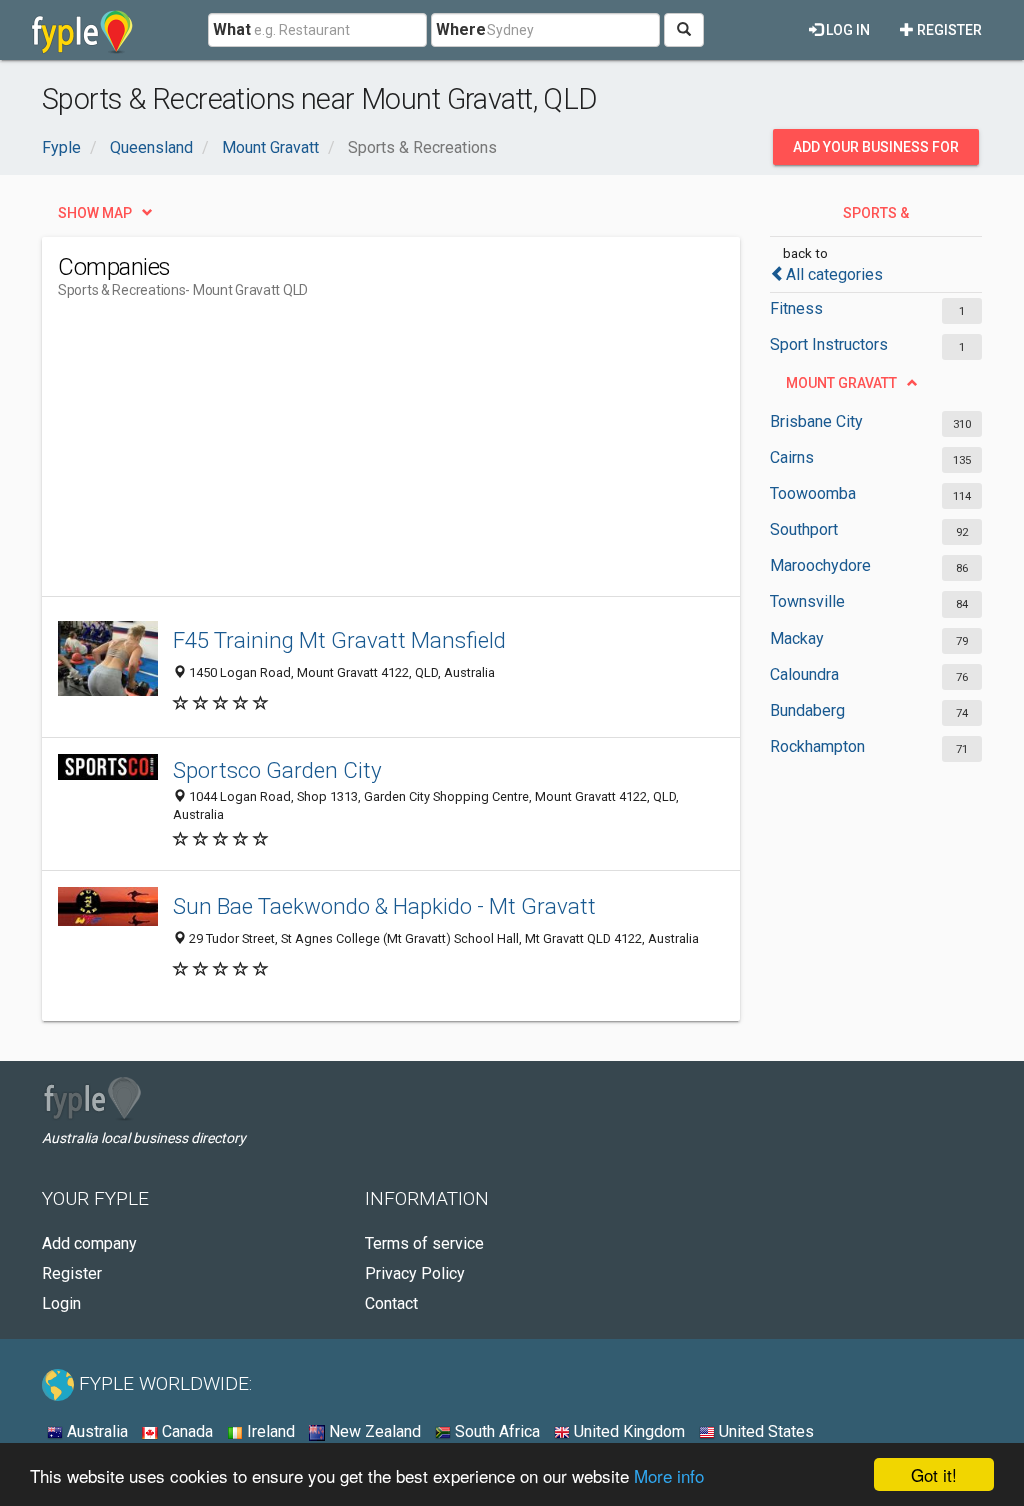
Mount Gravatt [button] (841, 383)
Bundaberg (807, 710)
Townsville (807, 601)
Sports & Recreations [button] (865, 218)
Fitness (796, 308)
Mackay (797, 638)
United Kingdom (627, 1431)
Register (948, 30)
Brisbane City (816, 421)
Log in (846, 30)
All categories (834, 274)
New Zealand (373, 1431)
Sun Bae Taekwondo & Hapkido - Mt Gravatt (384, 906)
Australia (95, 1431)
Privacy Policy (415, 1273)
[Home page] (82, 30)
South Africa (495, 1431)
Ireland (269, 1431)
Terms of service (424, 1243)
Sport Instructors (829, 344)
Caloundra (804, 674)
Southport (804, 529)
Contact (391, 1303)
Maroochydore (820, 565)
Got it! (934, 1474)
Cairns (792, 457)
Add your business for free (876, 152)
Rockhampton (817, 746)
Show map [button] (95, 213)
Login (61, 1303)
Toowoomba (813, 493)
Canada (185, 1431)
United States (764, 1431)
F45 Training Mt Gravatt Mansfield (339, 640)
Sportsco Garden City (277, 770)
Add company (89, 1243)
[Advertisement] (422, 456)
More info (669, 1475)
